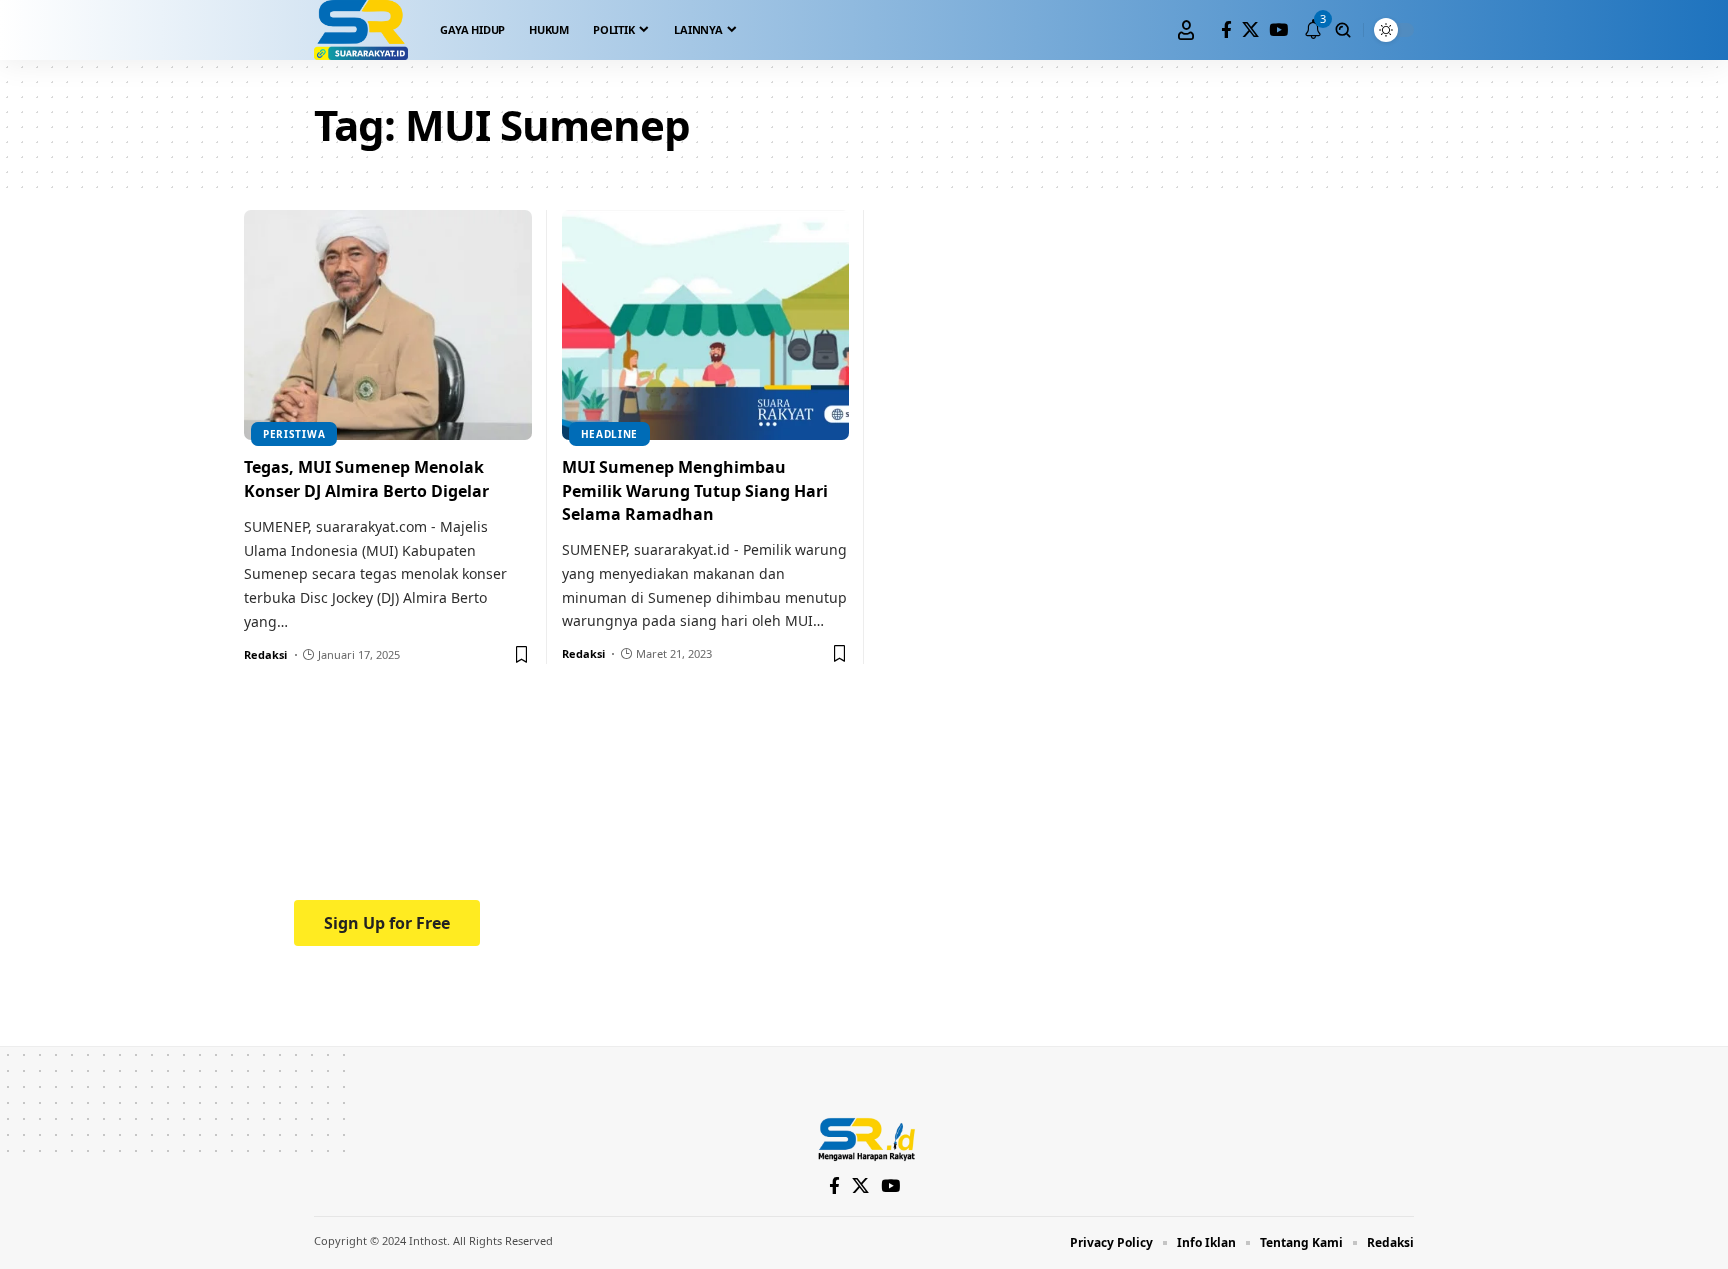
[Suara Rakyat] (361, 30)
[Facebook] (1226, 30)
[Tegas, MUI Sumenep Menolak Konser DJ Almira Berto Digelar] (388, 325)
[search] (1343, 30)
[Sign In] (1186, 30)
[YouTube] (1278, 30)
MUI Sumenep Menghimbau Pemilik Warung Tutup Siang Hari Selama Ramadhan (695, 490)
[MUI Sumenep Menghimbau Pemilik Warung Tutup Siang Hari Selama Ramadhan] (706, 325)
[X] (1250, 30)
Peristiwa (294, 434)
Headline (610, 434)
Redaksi (265, 654)
